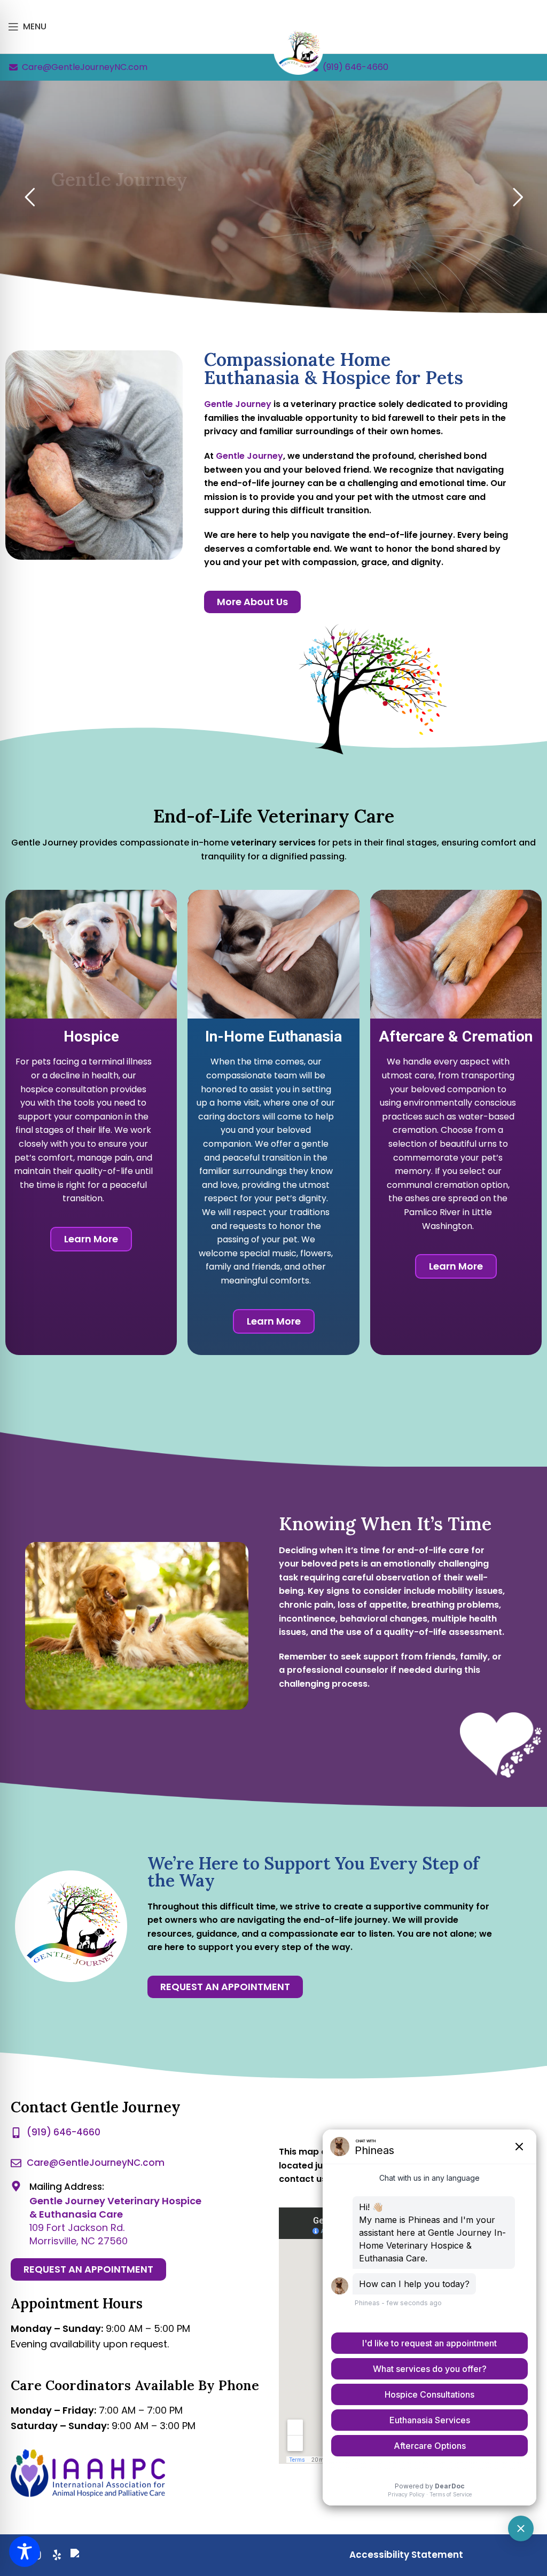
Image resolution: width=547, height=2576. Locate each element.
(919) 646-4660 (355, 67)
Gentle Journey (249, 456)
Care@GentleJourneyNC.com (85, 67)
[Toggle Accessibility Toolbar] (25, 2551)
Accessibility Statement (406, 2555)
